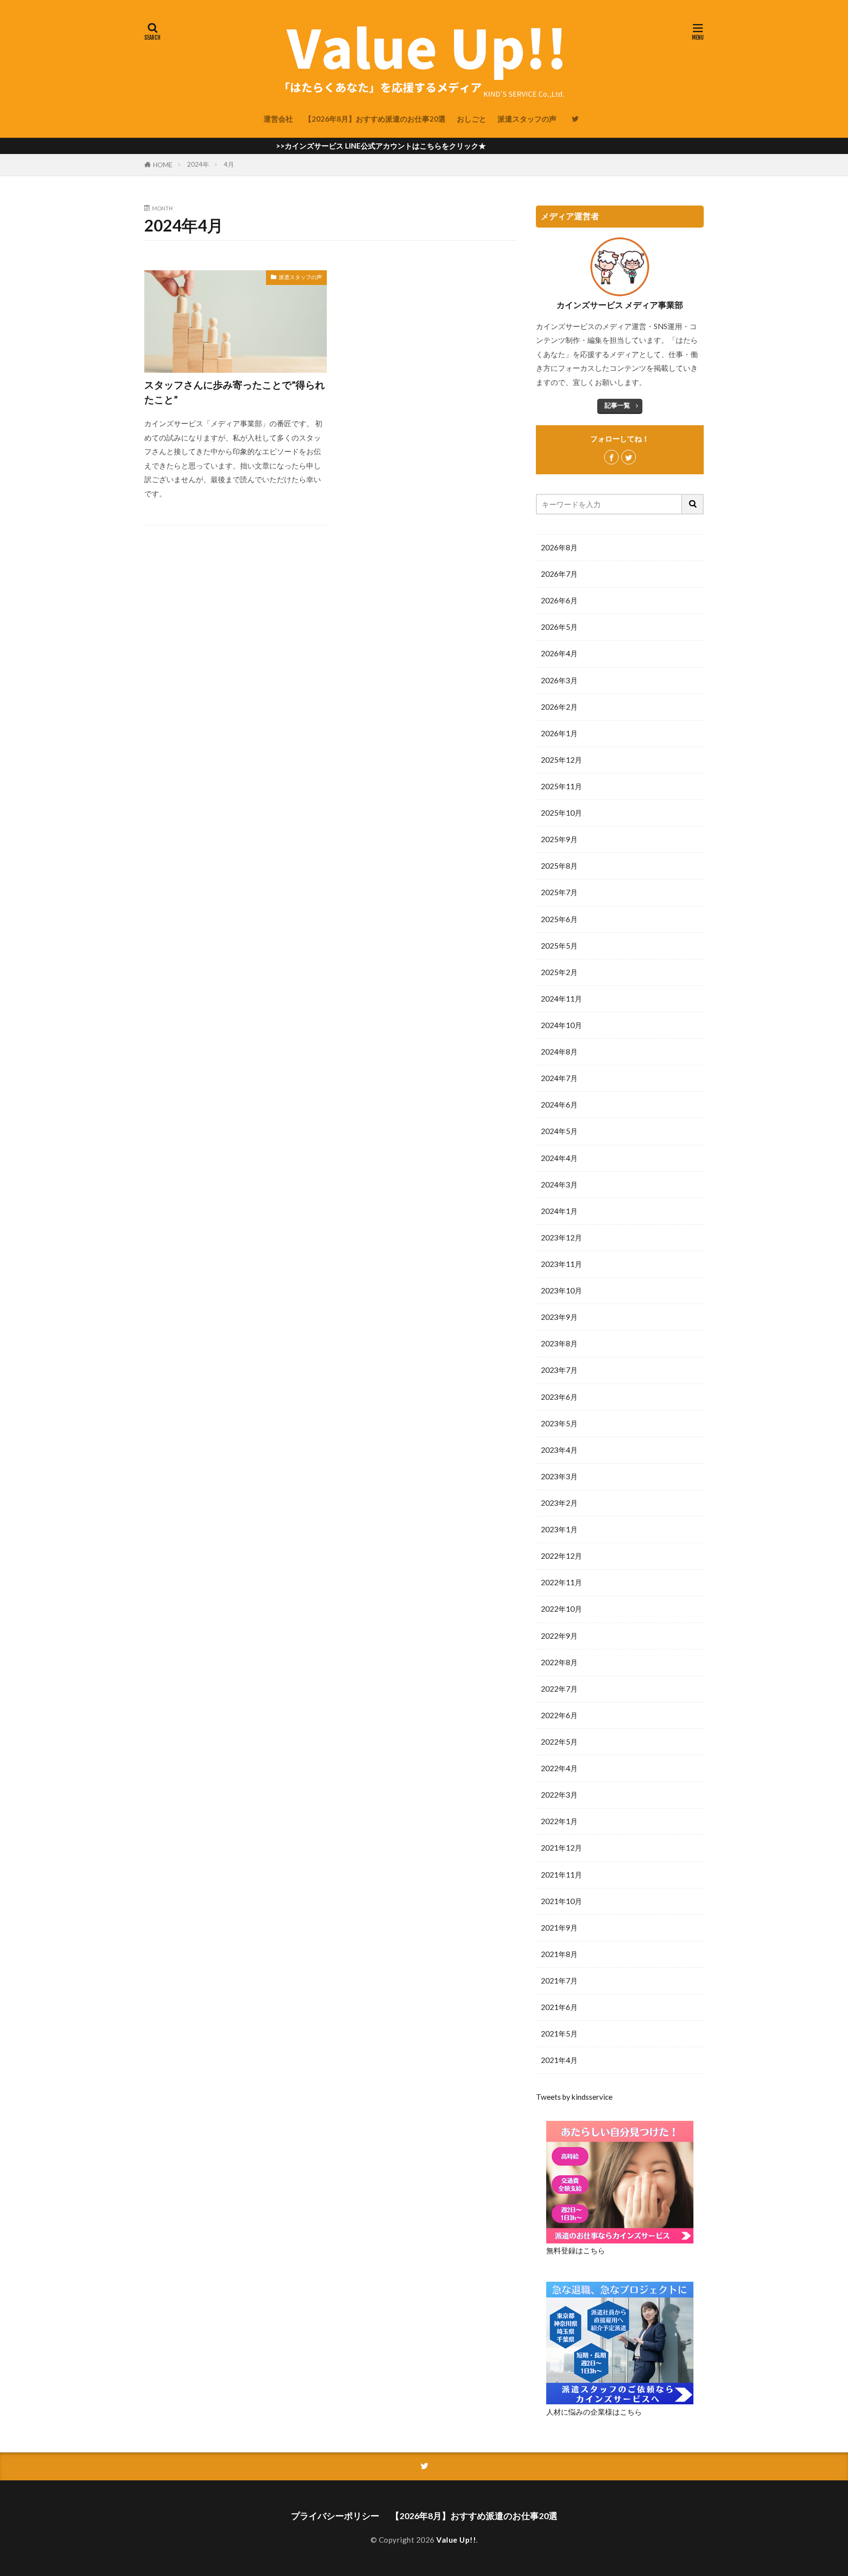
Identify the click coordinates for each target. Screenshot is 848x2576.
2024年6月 (559, 1105)
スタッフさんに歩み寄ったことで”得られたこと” (235, 392)
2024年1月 (559, 1211)
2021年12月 (561, 1848)
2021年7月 (559, 1981)
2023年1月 (559, 1529)
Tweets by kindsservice (574, 2097)
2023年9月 (559, 1317)
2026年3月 (559, 680)
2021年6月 (559, 2007)
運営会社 (278, 119)
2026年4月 (559, 653)
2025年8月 (559, 866)
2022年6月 (559, 1715)
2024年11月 (561, 999)
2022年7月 (559, 1689)
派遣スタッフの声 (527, 119)
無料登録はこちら (576, 2250)
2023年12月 (561, 1237)
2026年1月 (559, 733)
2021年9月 (559, 1928)
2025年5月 (559, 946)
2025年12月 (561, 760)
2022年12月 (561, 1556)
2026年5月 (559, 627)
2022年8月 (559, 1662)
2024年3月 (559, 1185)
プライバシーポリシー (335, 2516)
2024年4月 (559, 1158)
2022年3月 (559, 1795)
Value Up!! (456, 2540)
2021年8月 (559, 1954)
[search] (693, 504)
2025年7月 (559, 892)
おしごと (472, 119)
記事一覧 (617, 405)
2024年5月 (559, 1131)
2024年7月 (559, 1078)
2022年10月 (561, 1609)
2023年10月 (561, 1290)
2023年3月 (559, 1476)
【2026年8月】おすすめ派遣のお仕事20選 (375, 119)
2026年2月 (559, 707)
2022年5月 (559, 1742)
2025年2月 (559, 972)
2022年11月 (561, 1582)
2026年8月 (559, 547)
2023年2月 (559, 1503)
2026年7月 (559, 574)
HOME (163, 165)
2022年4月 (559, 1768)
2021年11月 (561, 1875)
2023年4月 (559, 1450)
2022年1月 (559, 1821)
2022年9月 (559, 1636)
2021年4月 (559, 2060)
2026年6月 (559, 600)
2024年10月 (561, 1025)
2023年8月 (559, 1343)
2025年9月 (559, 839)
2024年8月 (559, 1052)
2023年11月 (561, 1264)
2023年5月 (559, 1423)
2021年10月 (561, 1901)
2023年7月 (559, 1370)
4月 (229, 164)
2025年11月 (561, 786)
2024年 (198, 164)
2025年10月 (561, 813)
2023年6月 (559, 1397)
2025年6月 (559, 919)
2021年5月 (559, 2034)
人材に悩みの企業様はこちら (594, 2412)
